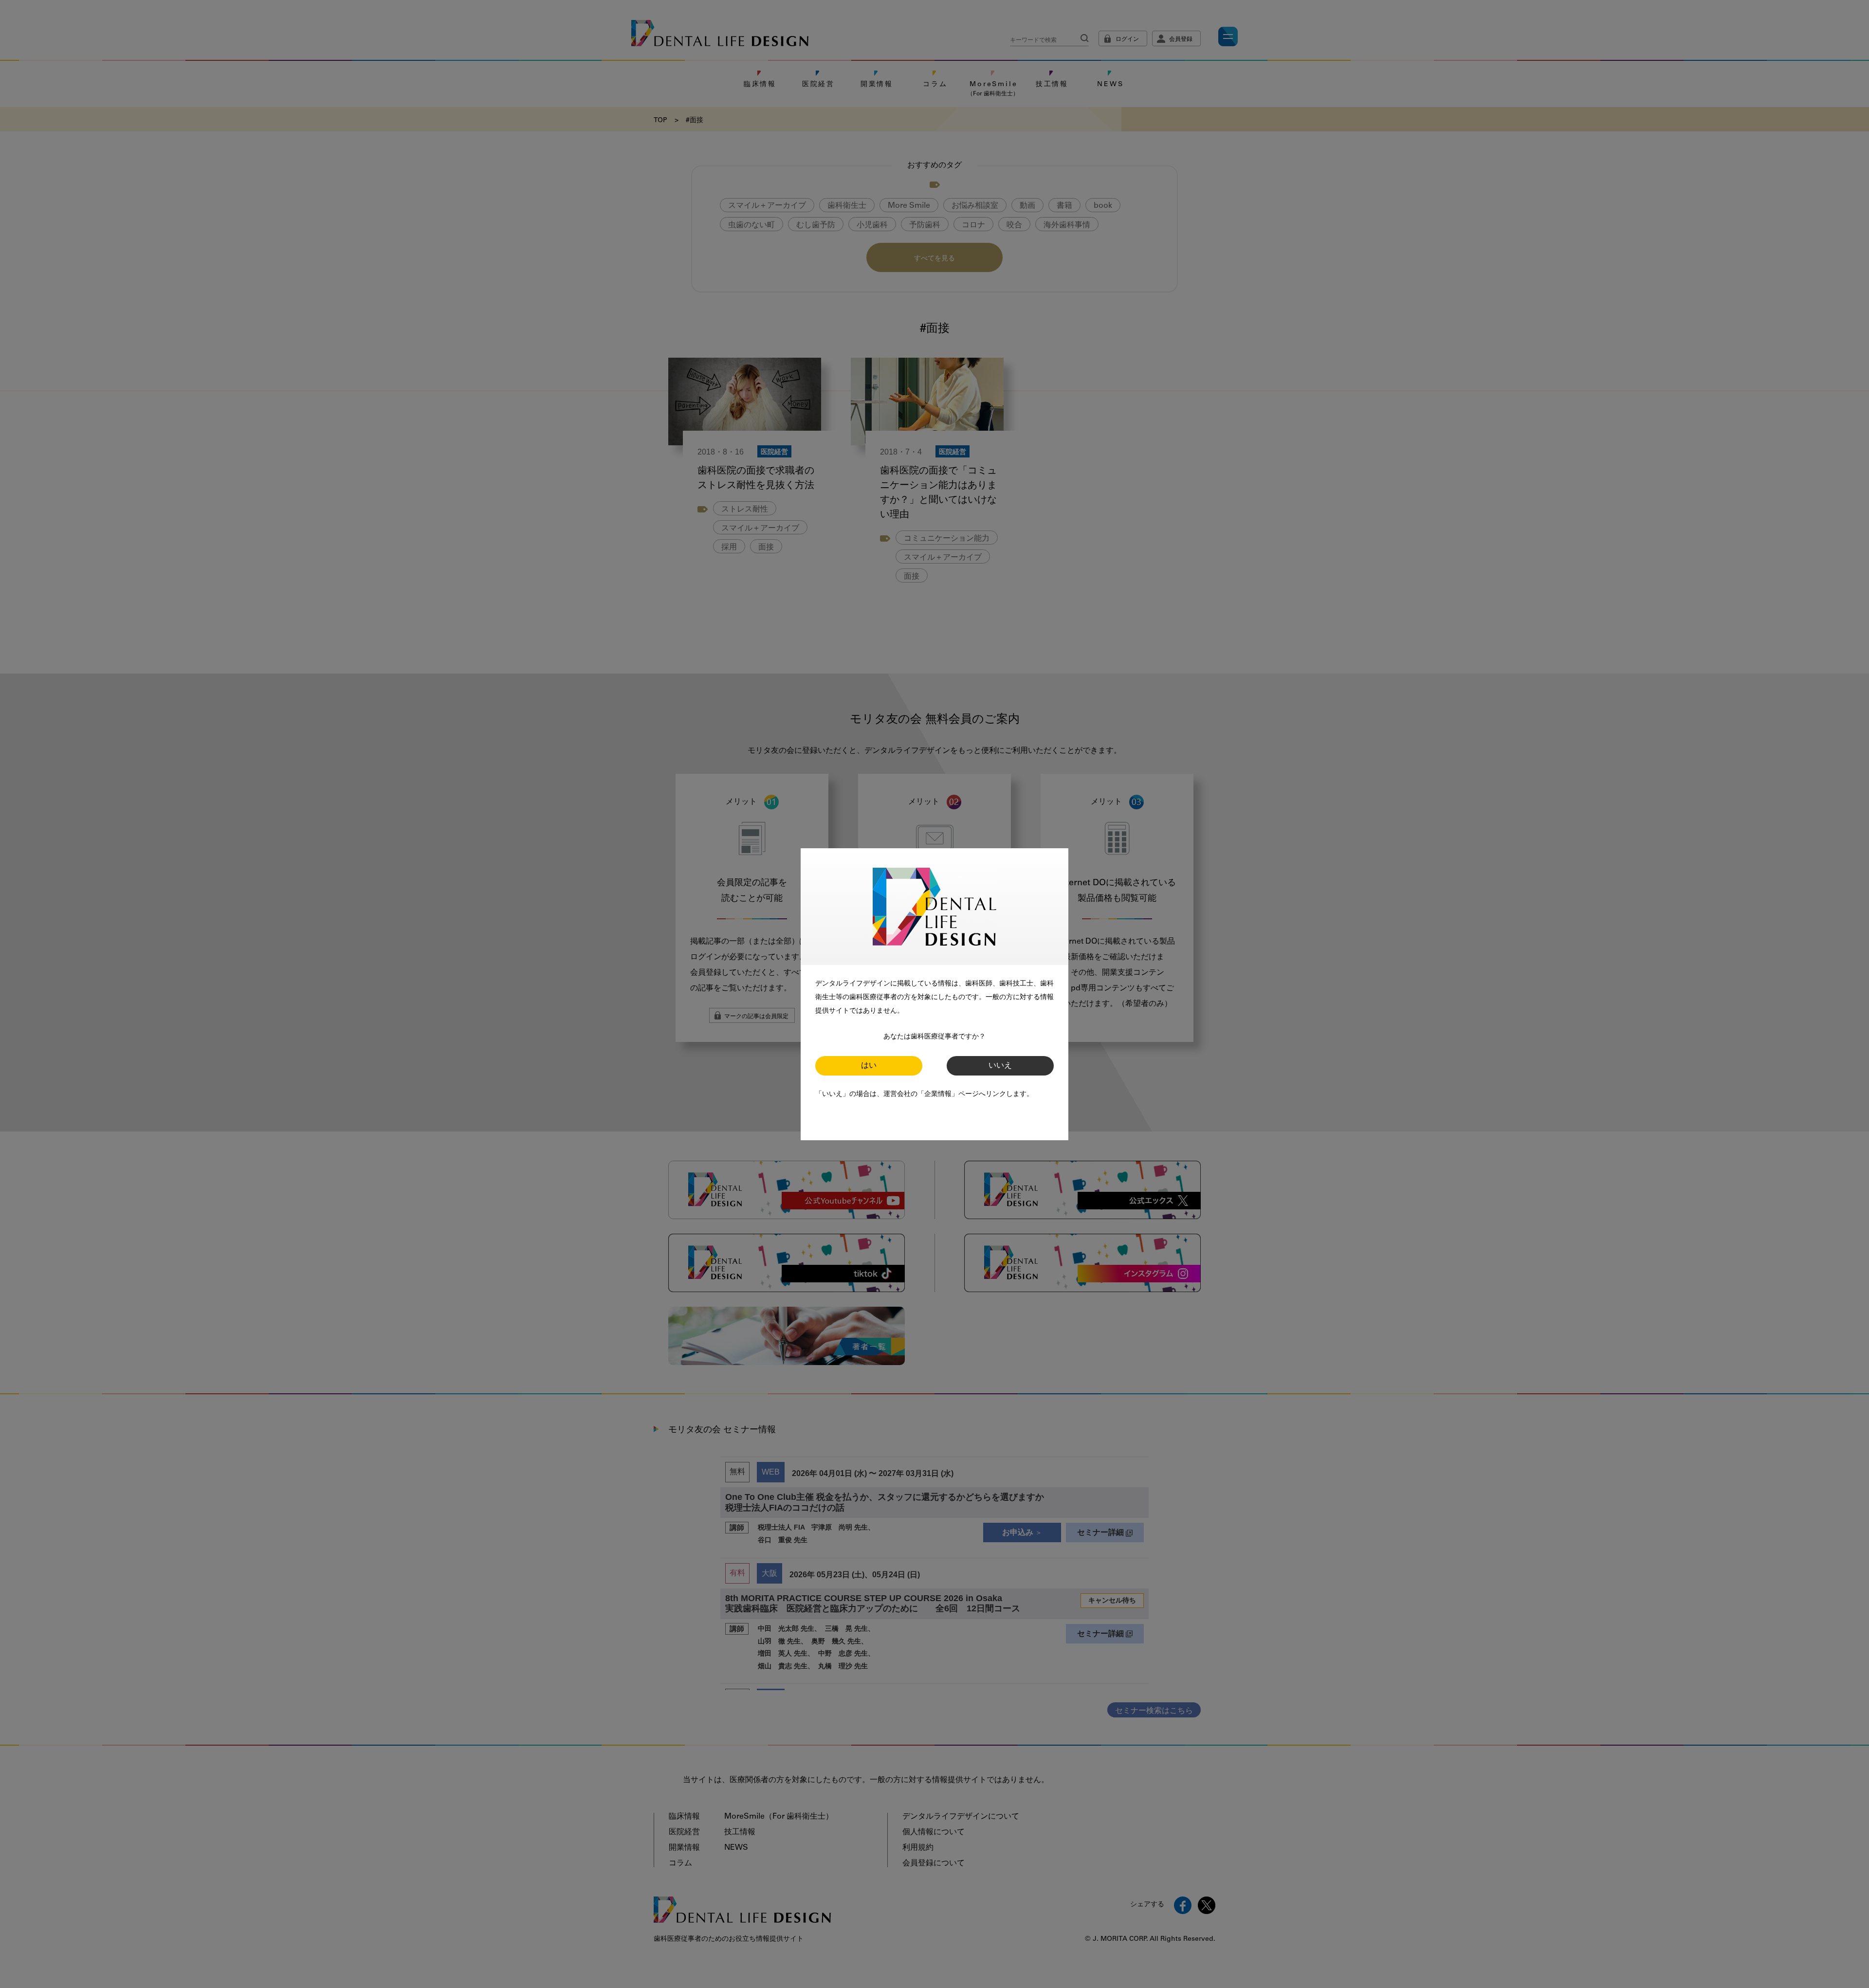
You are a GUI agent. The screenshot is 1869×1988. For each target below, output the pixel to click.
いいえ (1000, 1066)
